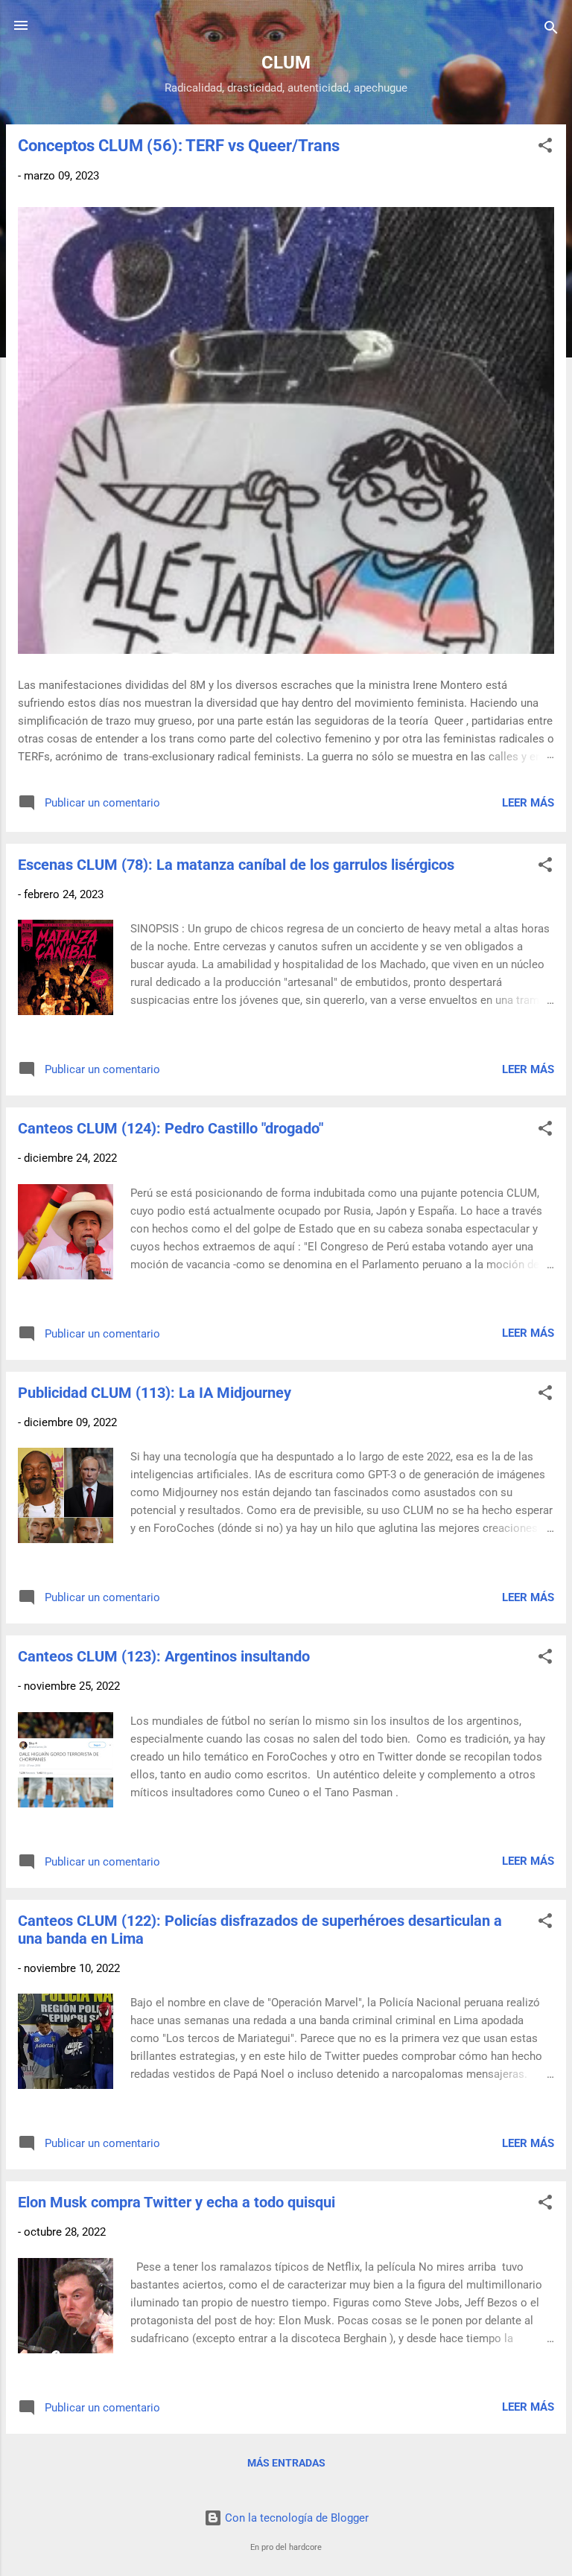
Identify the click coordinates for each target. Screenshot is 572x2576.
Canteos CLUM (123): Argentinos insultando (164, 1656)
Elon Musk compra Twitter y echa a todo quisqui (177, 2202)
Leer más (528, 803)
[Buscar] (551, 30)
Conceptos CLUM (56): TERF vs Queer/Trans (179, 146)
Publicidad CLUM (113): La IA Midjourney (155, 1393)
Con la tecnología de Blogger (295, 2518)
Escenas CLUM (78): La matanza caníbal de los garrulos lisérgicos (236, 865)
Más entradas (286, 2463)
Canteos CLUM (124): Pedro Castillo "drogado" (171, 1128)
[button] (545, 148)
